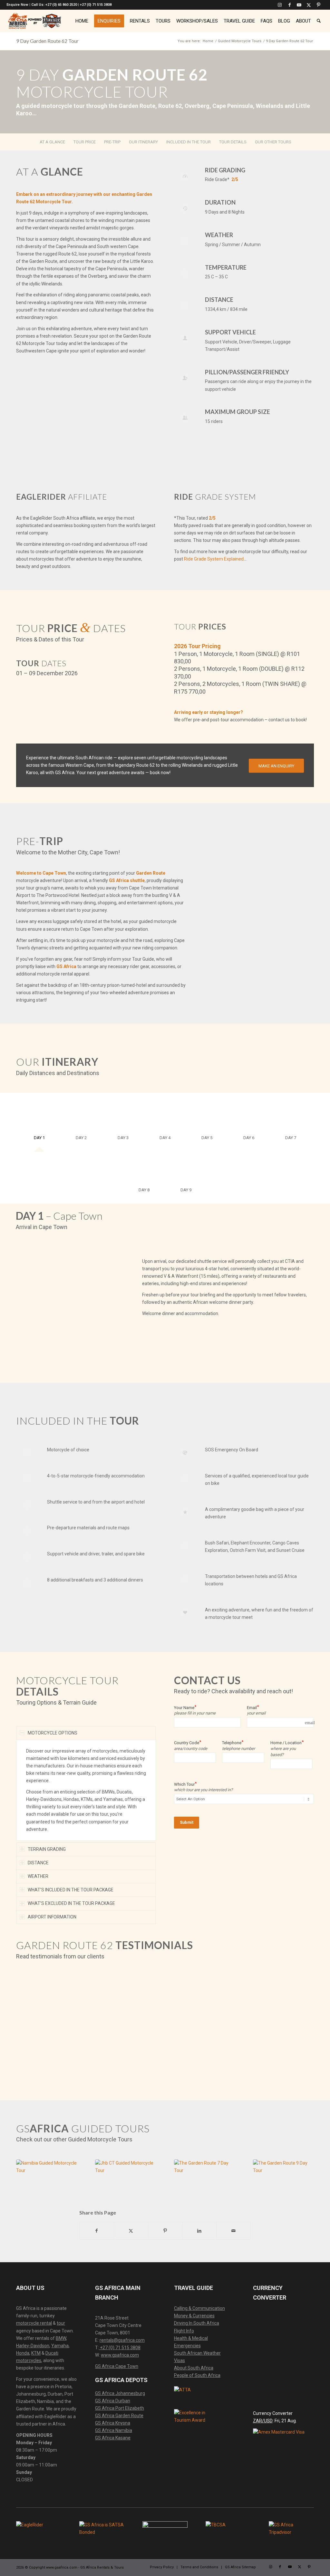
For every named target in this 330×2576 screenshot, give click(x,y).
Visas (180, 2360)
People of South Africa (197, 2375)
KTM (36, 2353)
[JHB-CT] (126, 2177)
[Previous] (30, 1287)
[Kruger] (283, 2177)
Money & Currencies (194, 2316)
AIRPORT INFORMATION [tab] (52, 1917)
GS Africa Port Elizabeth (120, 2408)
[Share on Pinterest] (165, 2231)
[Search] (319, 21)
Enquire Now (17, 5)
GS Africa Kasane (113, 2438)
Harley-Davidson (33, 2346)
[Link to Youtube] (299, 5)
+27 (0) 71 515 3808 (120, 2348)
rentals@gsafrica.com (122, 2340)
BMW (61, 2338)
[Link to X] (309, 5)
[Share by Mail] (233, 2231)
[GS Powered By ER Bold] (34, 21)
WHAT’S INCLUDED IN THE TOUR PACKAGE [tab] (71, 1890)
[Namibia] (47, 2177)
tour (61, 2323)
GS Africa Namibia (114, 2430)
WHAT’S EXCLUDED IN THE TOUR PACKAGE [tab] (71, 1903)
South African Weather (197, 2353)
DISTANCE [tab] (38, 1863)
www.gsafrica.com (120, 2355)
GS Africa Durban (113, 2401)
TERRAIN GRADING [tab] (47, 1849)
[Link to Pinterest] (319, 5)
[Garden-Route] (204, 2177)
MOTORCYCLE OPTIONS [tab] (53, 1733)
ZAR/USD (263, 2421)
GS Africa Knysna (113, 2423)
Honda (23, 2353)
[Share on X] (131, 2231)
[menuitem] (82, 21)
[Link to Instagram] (280, 5)
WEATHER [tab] (38, 1876)
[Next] (110, 1287)
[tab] (39, 1124)
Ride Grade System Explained (214, 559)
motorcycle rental (34, 2323)
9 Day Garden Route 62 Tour (47, 41)
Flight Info (184, 2331)
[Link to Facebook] (290, 5)
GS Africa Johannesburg (120, 2393)
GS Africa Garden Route (119, 2416)
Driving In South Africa (197, 2323)
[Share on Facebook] (97, 2231)
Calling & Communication (199, 2308)
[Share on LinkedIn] (199, 2231)
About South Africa (194, 2368)
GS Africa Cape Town (117, 2366)
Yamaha (60, 2346)
